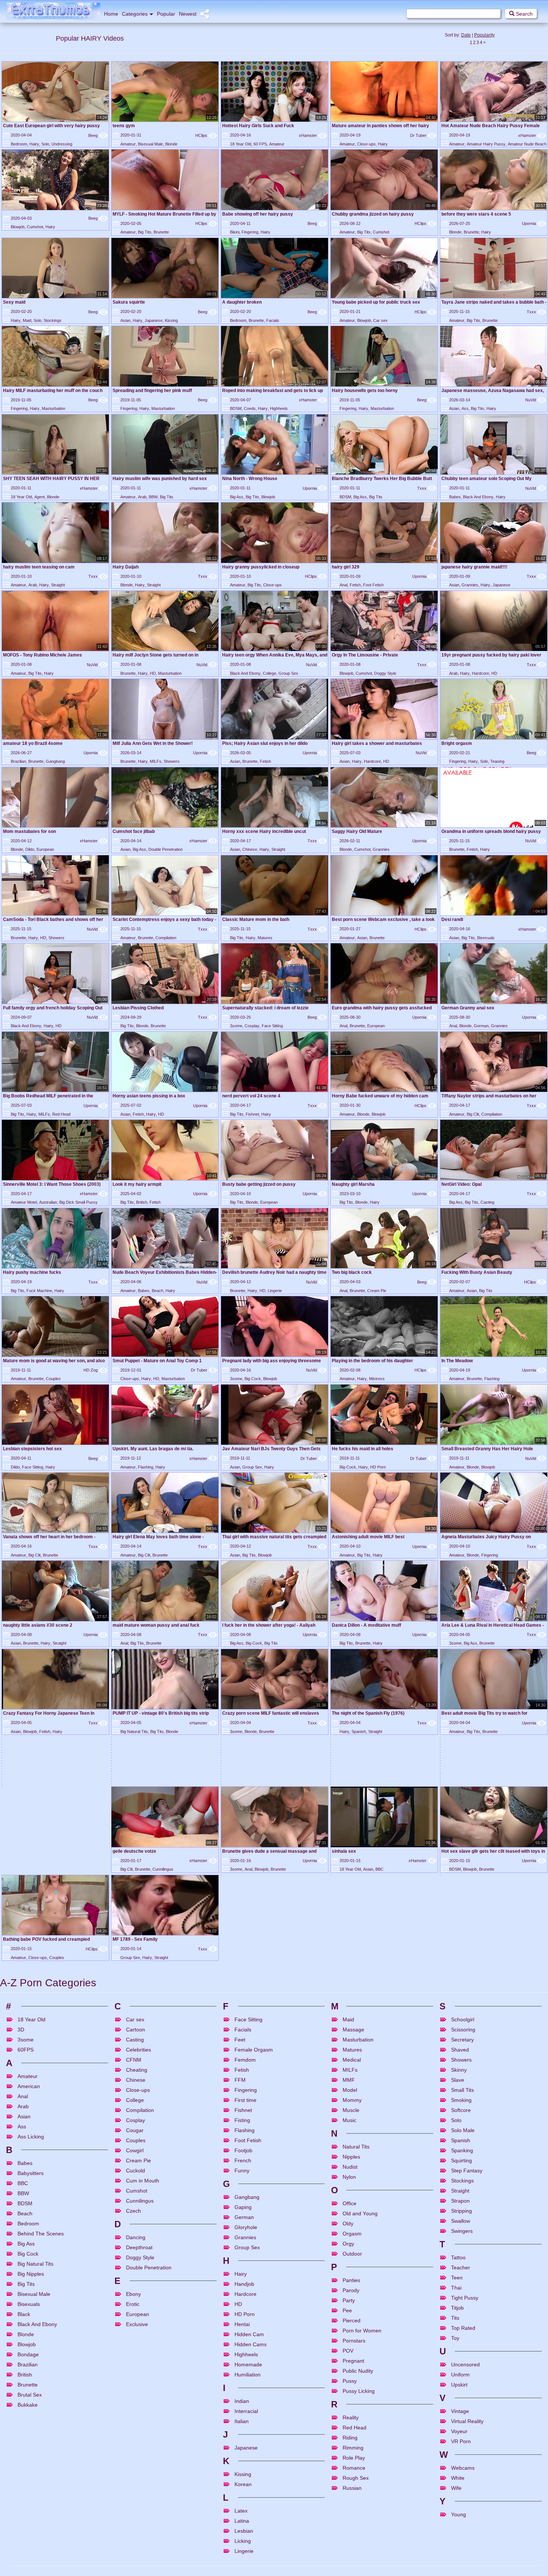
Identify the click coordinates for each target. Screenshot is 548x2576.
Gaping (243, 2471)
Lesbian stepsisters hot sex (32, 1449)
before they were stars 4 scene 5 (476, 214)
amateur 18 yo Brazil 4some (33, 743)
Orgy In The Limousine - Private (365, 655)
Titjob (457, 2572)
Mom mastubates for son (29, 831)
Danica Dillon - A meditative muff (366, 1625)
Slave (458, 2344)
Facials (273, 320)
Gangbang (55, 761)
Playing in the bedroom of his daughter (372, 1361)
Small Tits (462, 2354)
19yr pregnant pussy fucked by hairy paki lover (491, 655)
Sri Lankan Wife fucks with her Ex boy (481, 1914)
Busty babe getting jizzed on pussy (259, 1184)
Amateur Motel (24, 1202)
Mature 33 (123, 1997)
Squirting (462, 2424)
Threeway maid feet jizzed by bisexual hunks (50, 1942)
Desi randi (452, 919)
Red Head (61, 1114)
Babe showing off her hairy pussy (258, 214)
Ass (465, 408)
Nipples (351, 2420)
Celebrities (138, 2313)
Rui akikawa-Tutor (351, 1914)
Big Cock (253, 1379)
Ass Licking (477, 1875)
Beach (158, 1291)
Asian (125, 320)
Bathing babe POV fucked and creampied (485, 2115)
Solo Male (463, 2394)
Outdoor (352, 2517)
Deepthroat (139, 2511)
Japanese (154, 320)
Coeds (250, 408)
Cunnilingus (53, 2133)
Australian (48, 1202)
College (270, 673)
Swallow (461, 2485)
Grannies (470, 585)
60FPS (26, 2313)
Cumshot (35, 227)
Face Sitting (272, 1026)
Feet (240, 2303)
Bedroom (19, 144)
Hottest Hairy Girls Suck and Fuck (258, 126)
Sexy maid (14, 302)
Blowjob (18, 227)
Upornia (534, 223)
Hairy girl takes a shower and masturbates (377, 743)
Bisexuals (486, 938)
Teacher (461, 2531)
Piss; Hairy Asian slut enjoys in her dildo (265, 743)
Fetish (355, 585)
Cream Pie (377, 1291)
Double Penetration (166, 849)
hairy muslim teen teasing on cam (39, 567)
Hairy (34, 144)
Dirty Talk (32, 1820)
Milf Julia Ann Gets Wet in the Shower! (153, 743)
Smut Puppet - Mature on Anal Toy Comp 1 (157, 1361)
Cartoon (136, 2293)
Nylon (349, 2441)
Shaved (460, 2313)
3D (21, 2293)
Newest (188, 14)
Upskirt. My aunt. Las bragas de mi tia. (153, 1449)
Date (466, 35)
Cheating (137, 2334)
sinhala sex (234, 2115)
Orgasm (171, 1820)
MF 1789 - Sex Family (26, 2203)
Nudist (350, 2431)
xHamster (313, 135)
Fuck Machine (39, 1291)
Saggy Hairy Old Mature (357, 831)
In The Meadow (457, 1361)
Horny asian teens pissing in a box (149, 1096)
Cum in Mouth (143, 2444)
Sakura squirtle (129, 302)
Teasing (497, 761)
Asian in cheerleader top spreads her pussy (269, 1942)
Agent (40, 497)
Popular (166, 14)
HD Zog (96, 1370)
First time (245, 2364)
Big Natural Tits (134, 1732)
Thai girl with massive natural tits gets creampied (274, 1537)
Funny (48, 1820)
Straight (58, 585)
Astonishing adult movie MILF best (368, 1537)
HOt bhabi (452, 1802)
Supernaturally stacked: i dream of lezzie (265, 1008)
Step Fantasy (467, 2434)
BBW (153, 497)
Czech (133, 2475)
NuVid (536, 400)
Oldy (348, 2487)
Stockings (53, 320)
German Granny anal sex (468, 1008)
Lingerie (275, 1291)
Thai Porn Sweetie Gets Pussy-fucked (481, 1886)
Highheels (279, 408)
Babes (455, 497)
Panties (351, 2544)
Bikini (235, 232)
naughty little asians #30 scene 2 (38, 1625)
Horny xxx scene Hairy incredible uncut (264, 831)
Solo (45, 144)
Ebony (133, 2558)
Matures (265, 938)
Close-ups (366, 144)
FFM (240, 2344)
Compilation (166, 938)
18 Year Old (241, 144)
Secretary (264, 1987)
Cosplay (252, 1026)
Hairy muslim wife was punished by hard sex (160, 479)
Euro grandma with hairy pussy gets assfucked (382, 1008)
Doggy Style (385, 673)
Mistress (377, 1379)
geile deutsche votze (25, 2115)
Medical (352, 2323)
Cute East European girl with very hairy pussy (51, 126)
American (475, 1820)
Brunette (161, 232)
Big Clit (473, 1114)
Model (350, 2354)
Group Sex (288, 673)
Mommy (352, 2364)
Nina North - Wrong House (250, 479)
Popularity (484, 35)
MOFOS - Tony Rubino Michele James (42, 655)
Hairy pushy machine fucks (32, 1272)
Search (524, 14)
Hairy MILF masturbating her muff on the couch (53, 391)
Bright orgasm (457, 743)
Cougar (157, 2015)
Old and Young (360, 2477)
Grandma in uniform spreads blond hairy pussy (491, 831)
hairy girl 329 (346, 567)
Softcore (461, 2374)
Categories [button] (135, 14)
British (142, 1202)
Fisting (242, 2384)
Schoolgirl (463, 2283)
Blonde (171, 144)
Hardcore (481, 673)
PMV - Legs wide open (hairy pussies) (152, 1942)
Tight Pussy (465, 2561)
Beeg (98, 135)
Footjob (243, 2414)
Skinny (459, 2334)
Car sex (380, 320)
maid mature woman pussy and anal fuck (156, 1625)
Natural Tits (356, 2410)
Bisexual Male (150, 144)
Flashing (492, 1379)
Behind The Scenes (41, 2497)
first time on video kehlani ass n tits (150, 1890)
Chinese (250, 849)
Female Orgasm (254, 2313)
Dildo (30, 849)
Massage (353, 2293)
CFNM (134, 2323)
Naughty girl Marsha (353, 1184)
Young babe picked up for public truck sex (376, 302)
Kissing (171, 320)
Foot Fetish (373, 585)
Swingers (462, 2495)
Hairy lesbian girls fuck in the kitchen (481, 1858)
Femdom (371, 1959)
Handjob (244, 2548)
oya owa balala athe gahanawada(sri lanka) (48, 1802)
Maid (27, 320)
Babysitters (31, 2437)
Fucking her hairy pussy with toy (147, 1802)
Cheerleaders (272, 1959)
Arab (142, 497)
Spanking (462, 2414)
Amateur (128, 144)
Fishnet (252, 1114)
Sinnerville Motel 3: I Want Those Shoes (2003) (52, 1184)
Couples (53, 1379)
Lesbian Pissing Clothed (138, 1008)
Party (349, 2564)
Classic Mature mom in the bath (256, 919)
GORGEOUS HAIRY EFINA (250, 1802)
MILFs (156, 761)
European (45, 849)
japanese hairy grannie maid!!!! (474, 567)
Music (349, 2384)
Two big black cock (352, 1272)
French (243, 2424)
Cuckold (136, 2434)
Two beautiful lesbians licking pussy (41, 1890)
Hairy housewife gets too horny (365, 391)
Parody (351, 2554)
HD (153, 673)
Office (247, 1987)
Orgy (348, 2507)
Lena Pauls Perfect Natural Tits (146, 1969)
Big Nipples (31, 2538)
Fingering (250, 232)
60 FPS (260, 144)
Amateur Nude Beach (527, 144)
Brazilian (18, 761)
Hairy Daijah (126, 567)
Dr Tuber (423, 135)
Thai (456, 2551)
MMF (349, 2344)
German (481, 1026)
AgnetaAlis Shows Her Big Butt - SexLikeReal (270, 1890)
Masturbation (53, 408)
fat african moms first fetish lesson (40, 1997)
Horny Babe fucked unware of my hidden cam (380, 1096)
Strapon (460, 2464)
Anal (344, 585)
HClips (206, 135)
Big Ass (237, 497)
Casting (487, 1202)
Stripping (462, 2475)
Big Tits (145, 232)
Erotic (133, 2568)
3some (236, 1026)
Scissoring (463, 2293)
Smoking (461, 2364)
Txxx (536, 312)
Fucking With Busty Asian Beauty (477, 1272)
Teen (457, 2541)
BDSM (236, 408)
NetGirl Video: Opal (462, 1184)
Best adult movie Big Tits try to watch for (484, 1713)
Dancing (136, 2501)
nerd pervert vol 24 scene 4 (251, 1096)
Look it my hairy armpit (137, 1184)
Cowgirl (135, 2414)
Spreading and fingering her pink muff (152, 391)
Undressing (62, 144)
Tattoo (458, 2521)
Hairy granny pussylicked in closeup (261, 567)
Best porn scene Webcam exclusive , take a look (383, 919)
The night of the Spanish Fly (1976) (368, 1713)
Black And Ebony (478, 497)
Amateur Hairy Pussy (486, 144)
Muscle (351, 2374)
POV (384, 1931)
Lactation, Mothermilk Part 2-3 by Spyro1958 (379, 1802)
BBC (270, 2133)
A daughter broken (242, 302)
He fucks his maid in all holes (363, 1449)
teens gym (124, 126)
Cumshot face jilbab (134, 831)
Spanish (359, 1732)
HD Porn (378, 1467)
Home (111, 14)
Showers (172, 761)
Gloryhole (246, 2491)
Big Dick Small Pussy (78, 1202)
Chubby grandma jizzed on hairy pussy (373, 214)
